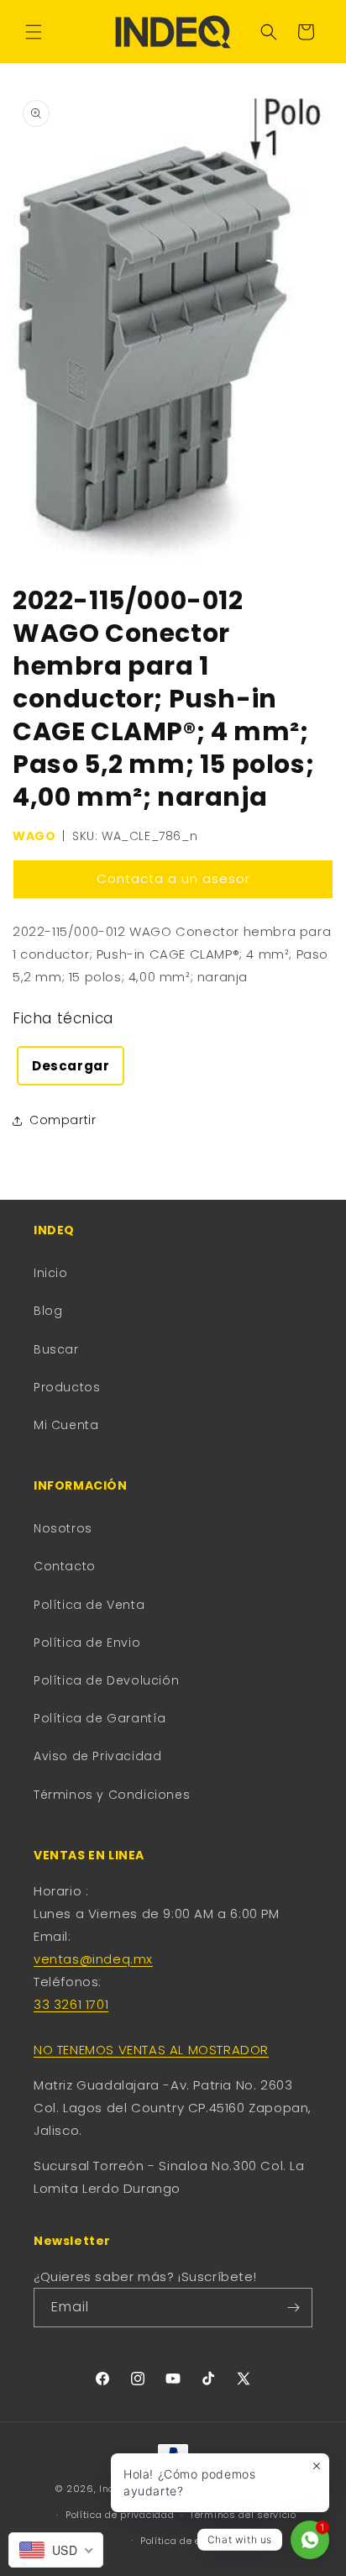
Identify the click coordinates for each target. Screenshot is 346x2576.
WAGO (34, 836)
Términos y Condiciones (112, 1795)
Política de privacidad (120, 2515)
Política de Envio (87, 1643)
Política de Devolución (106, 1680)
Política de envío (181, 2541)
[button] (34, 32)
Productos (67, 1387)
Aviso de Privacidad (97, 1756)
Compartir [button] (63, 1120)
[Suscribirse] (293, 2308)
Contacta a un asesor (173, 878)
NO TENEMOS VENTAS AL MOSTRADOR (151, 2050)
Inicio (51, 1273)
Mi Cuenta (66, 1425)
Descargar (71, 1066)
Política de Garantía (100, 1718)
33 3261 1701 (71, 2004)
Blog (48, 1311)
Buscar (56, 1349)
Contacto (65, 1566)
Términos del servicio (243, 2515)
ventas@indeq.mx (93, 1959)
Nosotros (63, 1528)
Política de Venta (89, 1605)
